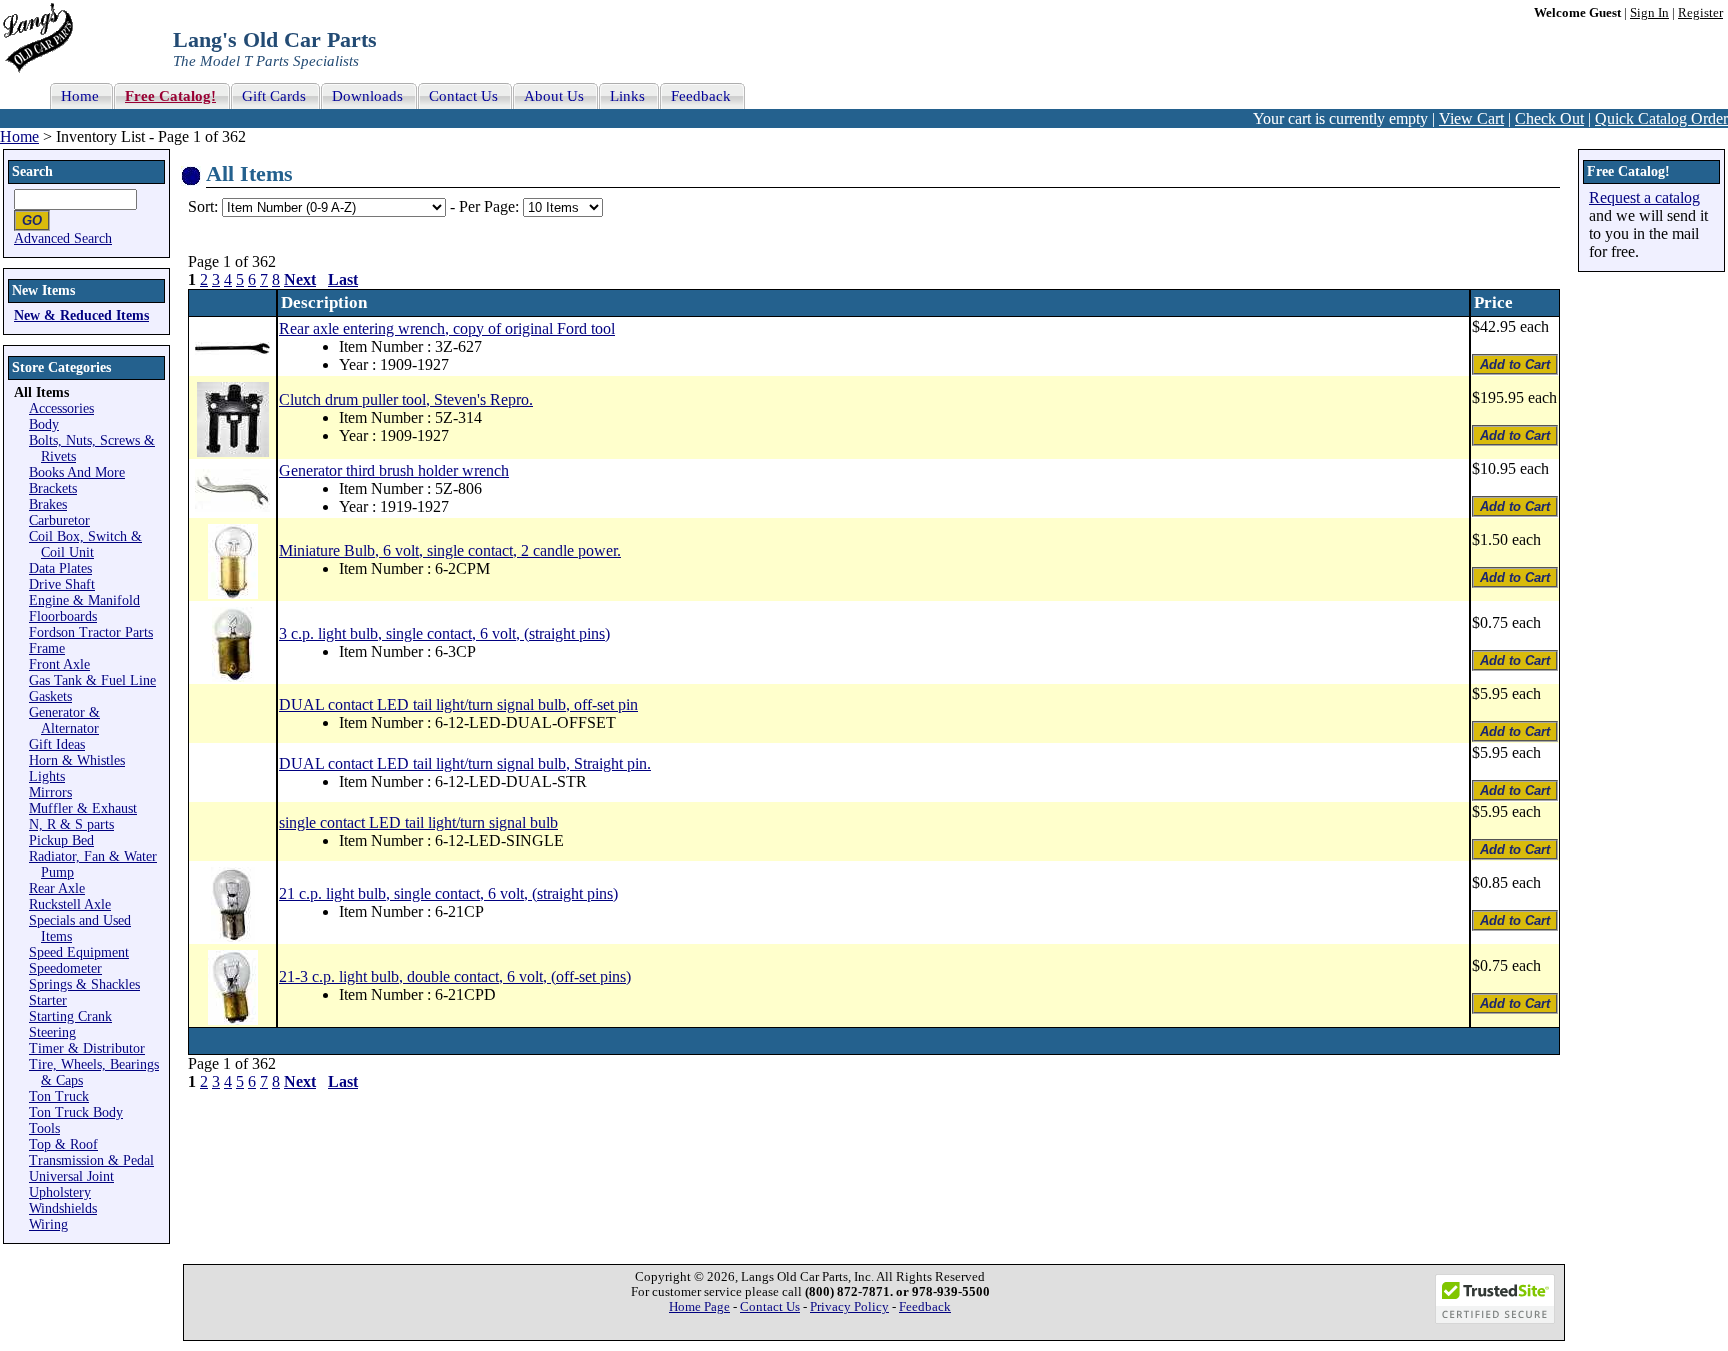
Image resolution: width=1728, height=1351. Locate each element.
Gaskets (50, 696)
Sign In (1649, 13)
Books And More (77, 472)
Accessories (61, 408)
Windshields (63, 1208)
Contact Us (770, 1307)
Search (32, 171)
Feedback (925, 1307)
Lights (47, 776)
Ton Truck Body (76, 1112)
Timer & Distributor (87, 1048)
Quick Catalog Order (1661, 118)
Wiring (48, 1224)
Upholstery (60, 1192)
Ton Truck (59, 1096)
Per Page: (491, 206)
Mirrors (50, 792)
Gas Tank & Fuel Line (92, 680)
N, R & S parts (71, 824)
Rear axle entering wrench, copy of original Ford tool (447, 328)
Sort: (203, 206)
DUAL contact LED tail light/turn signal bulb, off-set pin (458, 704)
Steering (52, 1032)
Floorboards (63, 616)
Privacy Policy (849, 1307)
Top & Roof (63, 1144)
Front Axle (59, 664)
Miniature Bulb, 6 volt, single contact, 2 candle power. (450, 550)
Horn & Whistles (77, 760)
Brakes (48, 504)
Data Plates (60, 568)
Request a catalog (1644, 197)
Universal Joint (71, 1176)
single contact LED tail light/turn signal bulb (418, 822)
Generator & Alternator (64, 720)
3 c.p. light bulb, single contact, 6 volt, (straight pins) (444, 633)
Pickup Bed (61, 840)
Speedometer (65, 968)
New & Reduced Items (81, 315)
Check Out (1549, 118)
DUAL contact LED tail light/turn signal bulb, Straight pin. (465, 763)
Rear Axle (57, 888)
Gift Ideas (57, 744)
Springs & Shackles (84, 984)
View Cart (1471, 118)
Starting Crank (70, 1016)
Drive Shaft (62, 584)
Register (1700, 13)
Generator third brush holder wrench (394, 470)
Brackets (53, 488)
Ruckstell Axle (70, 904)
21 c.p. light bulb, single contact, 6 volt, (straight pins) (448, 893)
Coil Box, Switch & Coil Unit (85, 544)
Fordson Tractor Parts (91, 632)
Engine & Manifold (84, 600)
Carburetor (59, 520)
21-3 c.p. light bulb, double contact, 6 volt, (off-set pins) (455, 976)
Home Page (699, 1307)
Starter (48, 1000)
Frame (47, 648)
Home (19, 136)
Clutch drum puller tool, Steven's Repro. (406, 399)
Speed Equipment (79, 952)
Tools (44, 1128)
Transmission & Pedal (91, 1160)
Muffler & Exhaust (83, 808)
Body (44, 424)
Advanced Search (63, 238)
